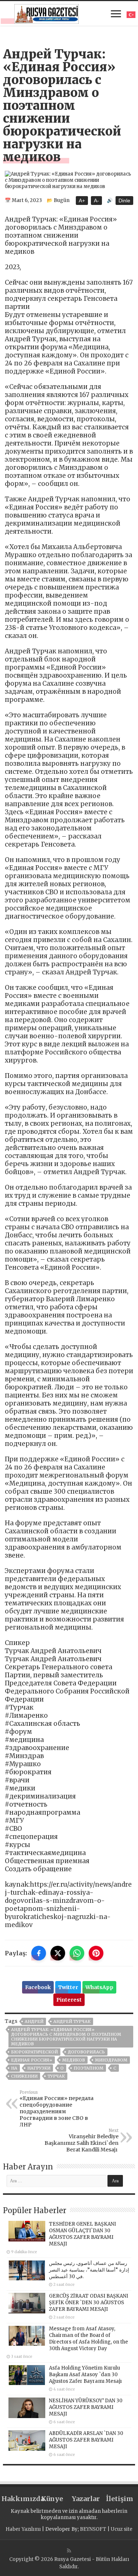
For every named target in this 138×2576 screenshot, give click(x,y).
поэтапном (89, 2068)
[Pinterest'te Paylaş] (96, 1953)
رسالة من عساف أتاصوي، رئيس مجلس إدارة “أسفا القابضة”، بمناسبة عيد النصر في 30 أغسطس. (89, 2270)
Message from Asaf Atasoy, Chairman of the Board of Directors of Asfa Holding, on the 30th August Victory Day (89, 2339)
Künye (52, 2499)
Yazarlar (86, 2499)
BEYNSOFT (93, 2529)
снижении (24, 2076)
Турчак (56, 2076)
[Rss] (69, 2551)
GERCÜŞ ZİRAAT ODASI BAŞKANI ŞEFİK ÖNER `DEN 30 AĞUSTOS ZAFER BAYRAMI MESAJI (89, 2303)
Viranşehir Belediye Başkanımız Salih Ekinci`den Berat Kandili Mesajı (82, 2140)
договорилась (86, 2052)
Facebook (38, 1987)
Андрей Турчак (72, 2021)
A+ (82, 201)
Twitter (68, 1987)
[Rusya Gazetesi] (47, 13)
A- (96, 201)
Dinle (124, 201)
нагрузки (39, 2068)
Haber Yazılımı (23, 2529)
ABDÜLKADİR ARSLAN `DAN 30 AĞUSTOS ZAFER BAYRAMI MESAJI (86, 2440)
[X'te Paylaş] (58, 1953)
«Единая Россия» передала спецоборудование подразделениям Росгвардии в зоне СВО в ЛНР (56, 2109)
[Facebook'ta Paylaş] (39, 1953)
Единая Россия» (32, 2060)
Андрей (34, 2021)
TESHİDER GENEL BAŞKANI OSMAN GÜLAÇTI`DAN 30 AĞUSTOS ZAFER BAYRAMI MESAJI (82, 2234)
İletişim (120, 2499)
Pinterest (69, 2000)
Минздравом (111, 2060)
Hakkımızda (18, 2499)
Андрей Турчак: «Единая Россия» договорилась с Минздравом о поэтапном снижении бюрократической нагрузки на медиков (66, 2037)
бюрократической (34, 2052)
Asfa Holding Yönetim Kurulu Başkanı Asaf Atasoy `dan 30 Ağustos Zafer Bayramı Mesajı (85, 2375)
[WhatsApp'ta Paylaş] (77, 1953)
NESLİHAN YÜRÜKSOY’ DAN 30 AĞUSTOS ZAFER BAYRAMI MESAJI (86, 2407)
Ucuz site (122, 2529)
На (14, 2068)
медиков (74, 2060)
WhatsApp (99, 1987)
